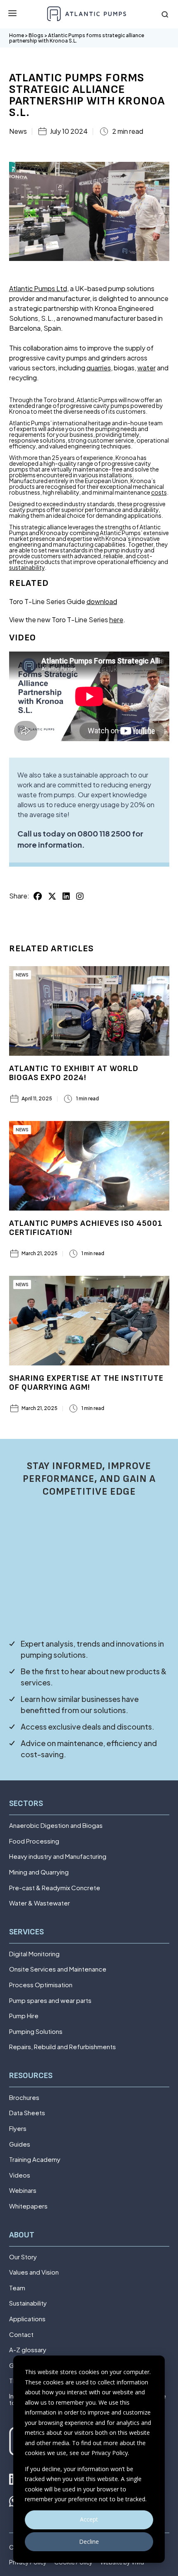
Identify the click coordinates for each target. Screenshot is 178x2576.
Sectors (26, 1804)
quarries (99, 368)
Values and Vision (34, 2272)
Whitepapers (28, 2206)
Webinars (23, 2191)
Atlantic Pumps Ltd (38, 288)
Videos (20, 2175)
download (102, 601)
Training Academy (35, 2160)
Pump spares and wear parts (50, 2001)
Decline (89, 2542)
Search (165, 14)
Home (17, 35)
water (147, 368)
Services (26, 1932)
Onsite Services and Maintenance (58, 1969)
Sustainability (28, 2303)
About (22, 2235)
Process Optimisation (41, 1985)
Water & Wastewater (40, 1903)
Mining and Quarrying (39, 1872)
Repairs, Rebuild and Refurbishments (63, 2047)
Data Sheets (27, 2113)
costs (159, 492)
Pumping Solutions (36, 2032)
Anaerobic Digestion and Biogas (56, 1826)
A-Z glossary (28, 2350)
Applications (27, 2319)
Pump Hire (24, 2016)
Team (17, 2288)
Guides (20, 2144)
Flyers (18, 2129)
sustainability (27, 567)
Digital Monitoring (34, 1954)
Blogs (36, 35)
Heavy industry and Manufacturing (58, 1857)
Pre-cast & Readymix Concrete (55, 1888)
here (116, 620)
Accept (89, 2519)
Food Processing (34, 1841)
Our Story (23, 2257)
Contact (21, 2335)
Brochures (24, 2098)
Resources (31, 2076)
